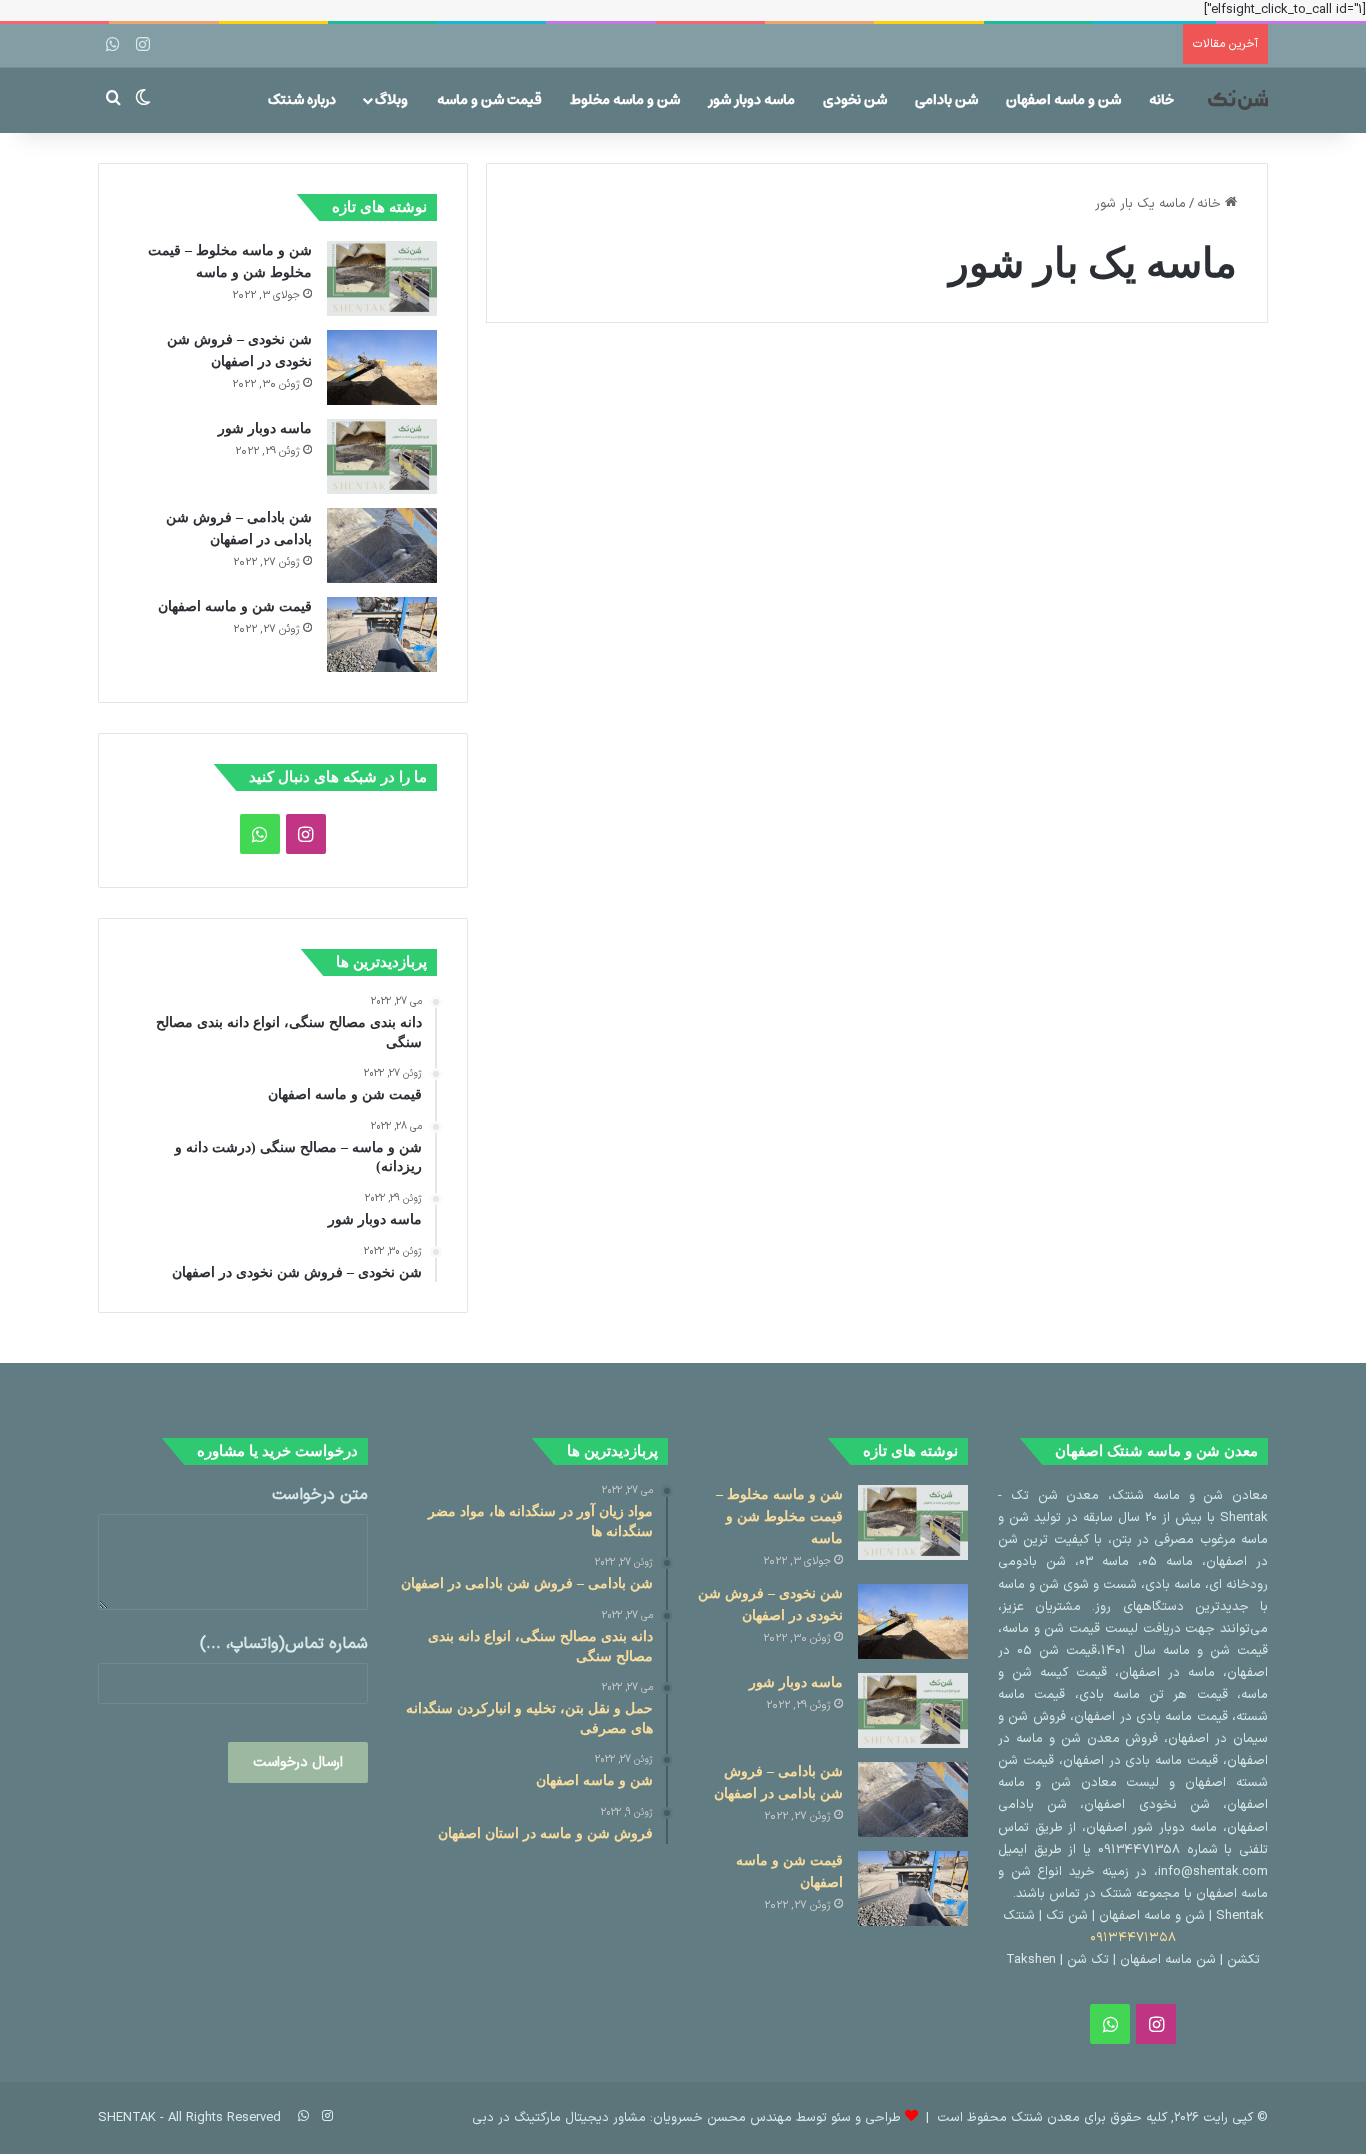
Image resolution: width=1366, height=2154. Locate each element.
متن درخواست (320, 1495)
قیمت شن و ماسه (489, 100)
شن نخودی (855, 100)
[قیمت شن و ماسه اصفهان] (382, 634)
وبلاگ (391, 100)
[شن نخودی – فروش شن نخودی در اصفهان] (382, 367)
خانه (1161, 100)
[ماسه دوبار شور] (382, 456)
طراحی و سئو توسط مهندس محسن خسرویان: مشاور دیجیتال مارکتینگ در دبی (686, 2118)
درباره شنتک (302, 100)
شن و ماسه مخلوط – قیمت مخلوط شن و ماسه (779, 1516)
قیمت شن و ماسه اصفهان (235, 606)
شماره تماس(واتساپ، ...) (284, 1644)
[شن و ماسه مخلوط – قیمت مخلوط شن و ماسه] (382, 278)
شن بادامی (946, 100)
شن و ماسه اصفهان (1063, 100)
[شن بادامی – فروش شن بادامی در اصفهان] (382, 545)
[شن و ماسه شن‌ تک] (1238, 100)
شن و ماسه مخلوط (625, 100)
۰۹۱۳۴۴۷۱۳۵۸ (1133, 1938)
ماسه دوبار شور (751, 100)
